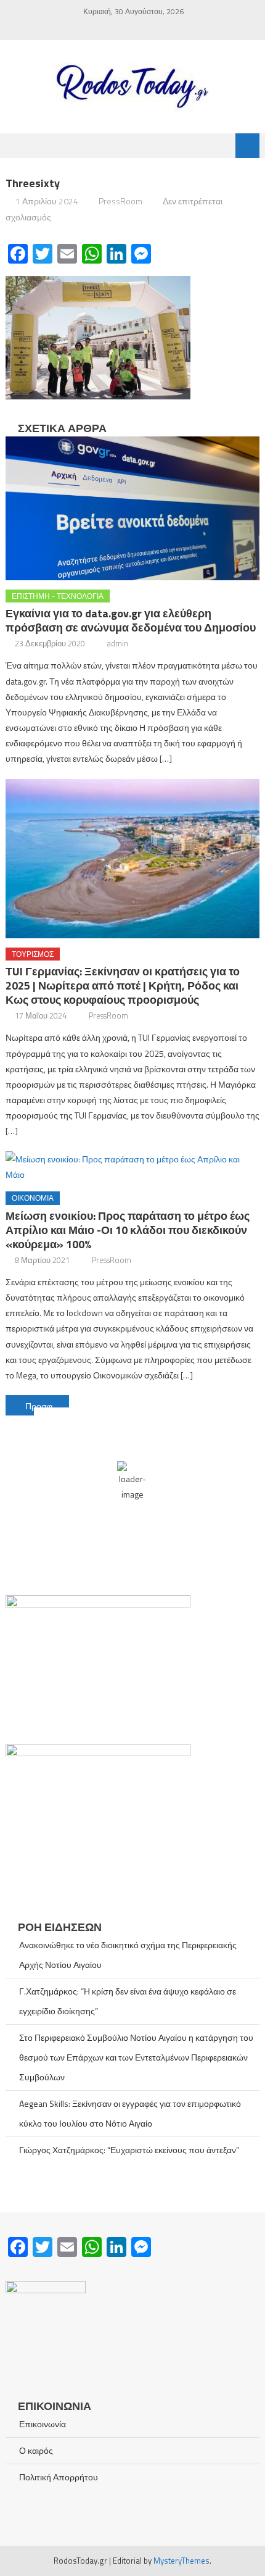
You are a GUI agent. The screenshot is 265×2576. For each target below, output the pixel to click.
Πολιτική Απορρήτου (59, 2477)
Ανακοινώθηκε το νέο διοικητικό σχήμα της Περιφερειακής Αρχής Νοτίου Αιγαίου (128, 1955)
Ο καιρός (36, 2450)
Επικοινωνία (43, 2424)
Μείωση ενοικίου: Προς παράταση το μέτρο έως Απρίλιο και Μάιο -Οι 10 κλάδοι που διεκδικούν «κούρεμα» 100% (128, 1230)
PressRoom (120, 201)
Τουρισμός (33, 954)
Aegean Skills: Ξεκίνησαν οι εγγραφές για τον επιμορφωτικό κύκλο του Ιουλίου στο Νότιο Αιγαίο (130, 2113)
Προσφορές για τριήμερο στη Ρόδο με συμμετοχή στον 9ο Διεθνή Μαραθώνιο (47, 1406)
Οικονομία (33, 1198)
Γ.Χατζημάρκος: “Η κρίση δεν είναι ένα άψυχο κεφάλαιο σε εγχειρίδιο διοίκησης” (128, 2001)
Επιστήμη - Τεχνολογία (58, 596)
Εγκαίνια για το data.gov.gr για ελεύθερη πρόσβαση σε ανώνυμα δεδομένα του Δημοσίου (131, 620)
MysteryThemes (181, 2561)
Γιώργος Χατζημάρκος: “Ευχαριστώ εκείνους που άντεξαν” (129, 2150)
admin (118, 643)
